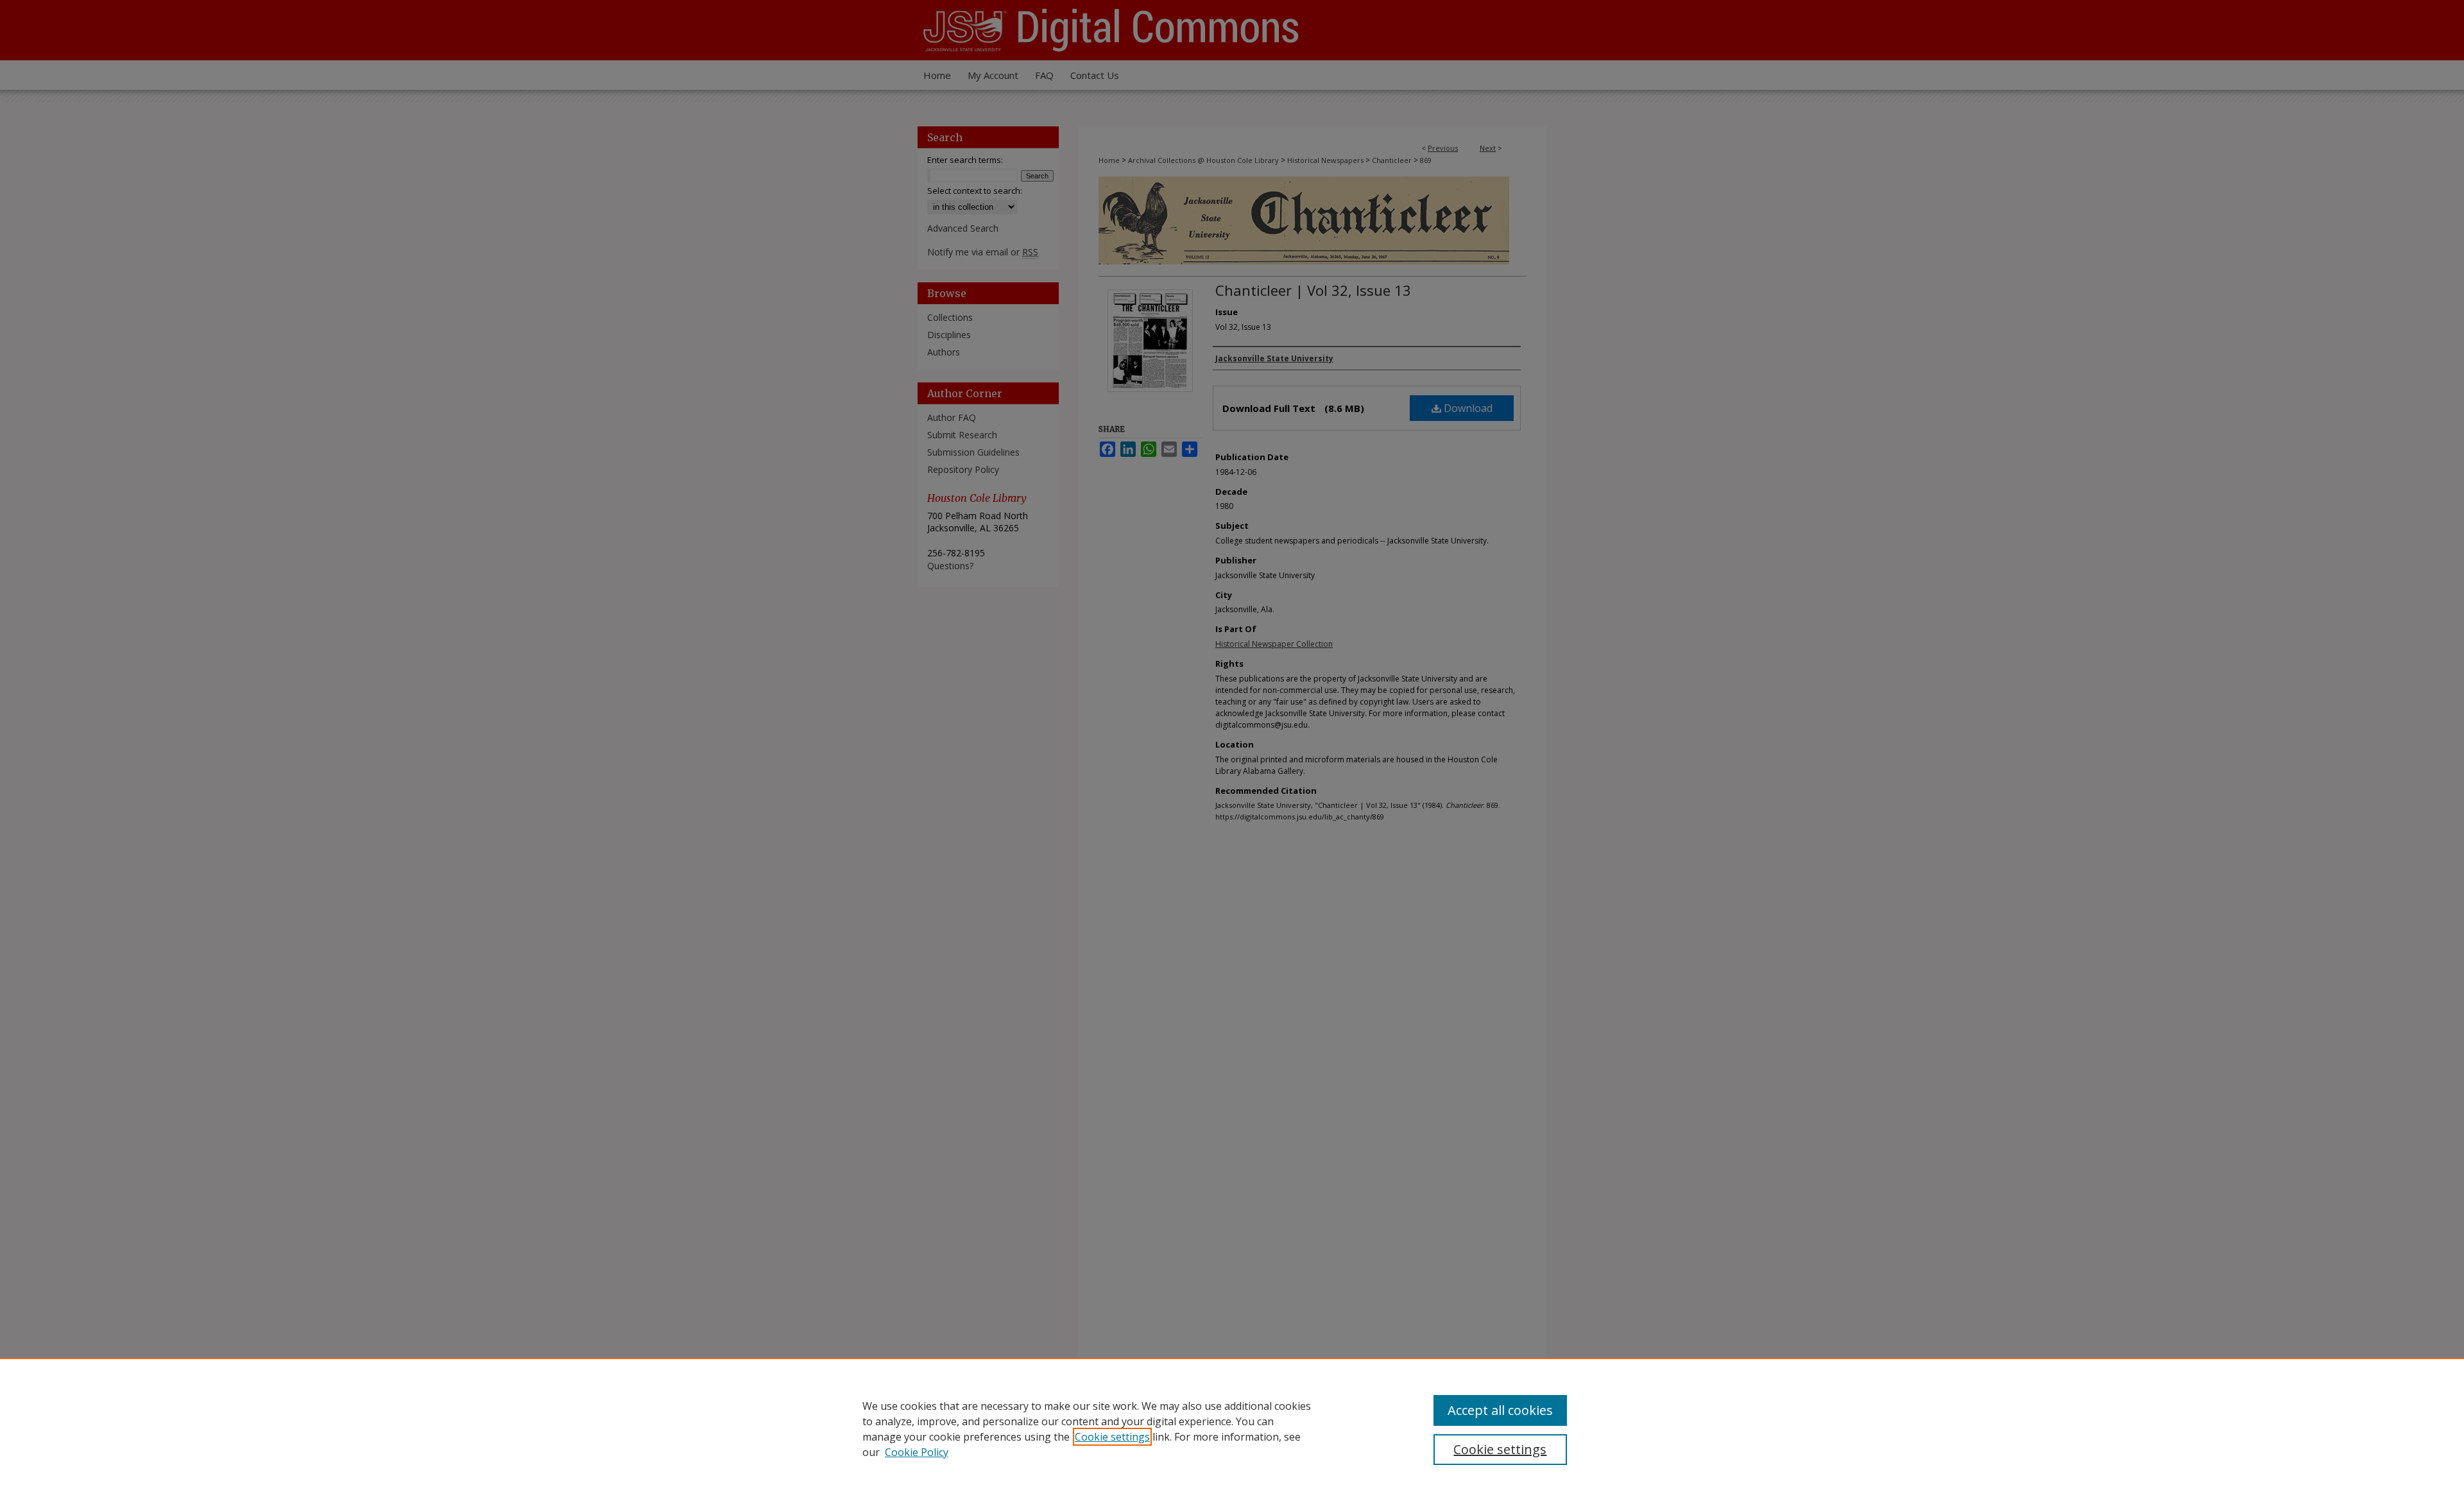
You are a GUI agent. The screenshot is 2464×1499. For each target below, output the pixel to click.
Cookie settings (1112, 1437)
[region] (1232, 1428)
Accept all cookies (1500, 1410)
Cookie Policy (917, 1452)
